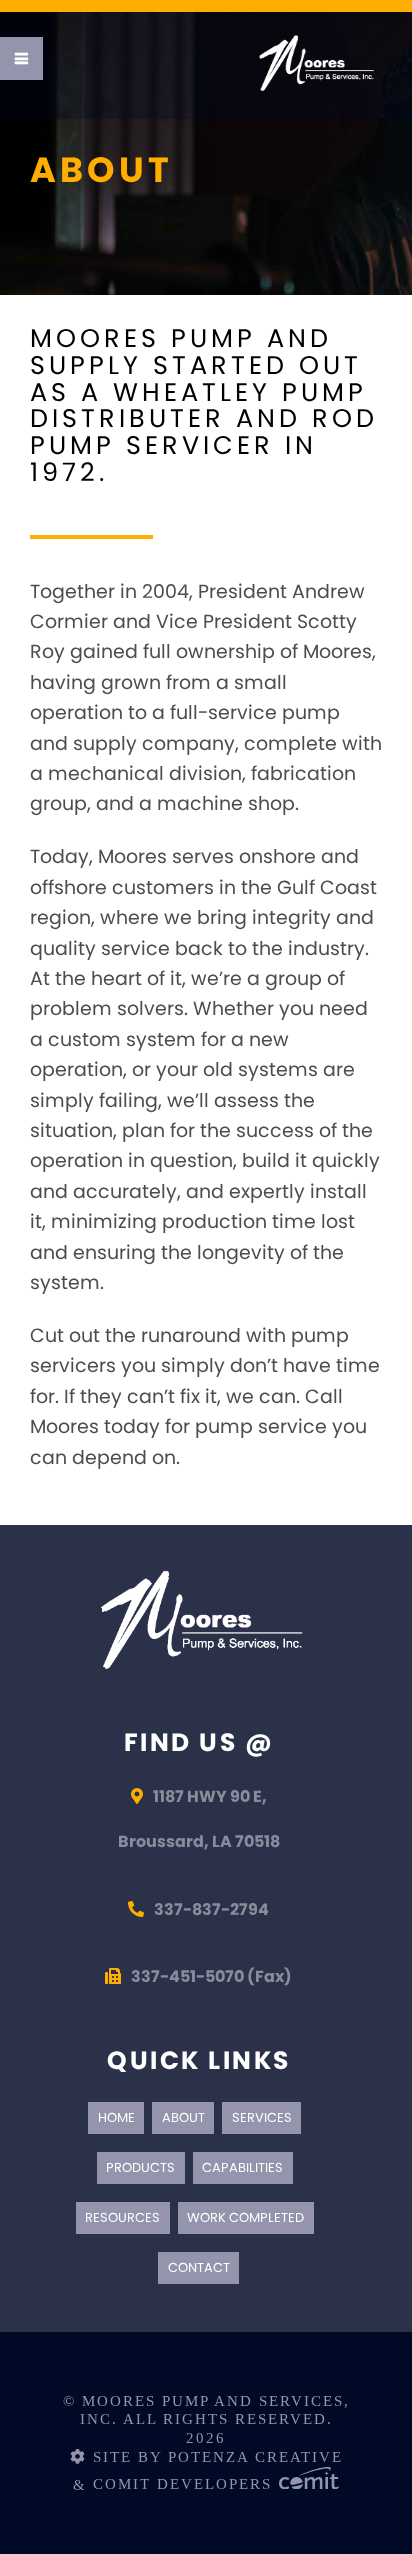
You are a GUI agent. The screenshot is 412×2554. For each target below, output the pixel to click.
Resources (122, 2217)
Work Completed (245, 2217)
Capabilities (242, 2167)
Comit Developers (185, 2484)
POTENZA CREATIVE (255, 2457)
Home (116, 2117)
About (183, 2117)
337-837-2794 (211, 1909)
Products (140, 2167)
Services (262, 2117)
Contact (199, 2267)
